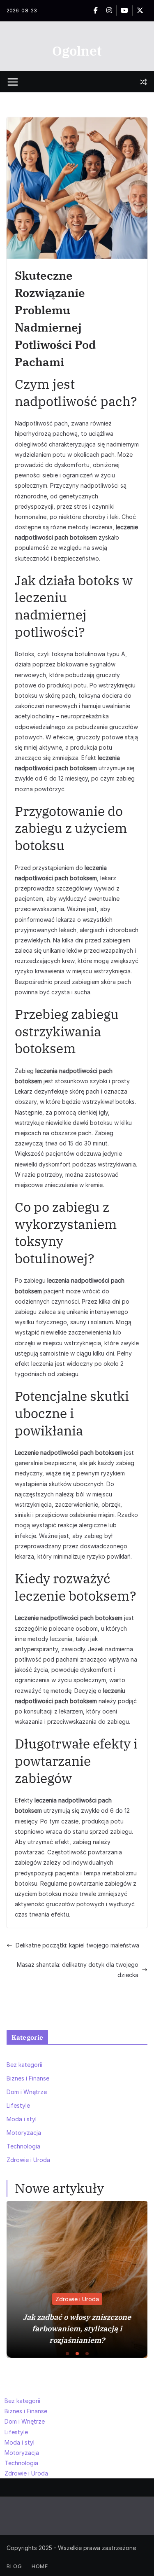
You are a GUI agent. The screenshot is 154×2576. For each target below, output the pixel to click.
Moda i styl (22, 2119)
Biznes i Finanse (28, 2078)
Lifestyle (18, 2105)
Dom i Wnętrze (27, 2092)
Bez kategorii (24, 2065)
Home (40, 2566)
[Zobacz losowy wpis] (143, 82)
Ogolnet (77, 51)
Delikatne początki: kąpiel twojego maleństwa (77, 1945)
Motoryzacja (24, 2133)
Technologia (23, 2146)
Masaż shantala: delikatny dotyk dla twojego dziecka (78, 1970)
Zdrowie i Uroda (28, 2160)
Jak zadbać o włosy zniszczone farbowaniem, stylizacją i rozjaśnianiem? (77, 2329)
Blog (14, 2566)
